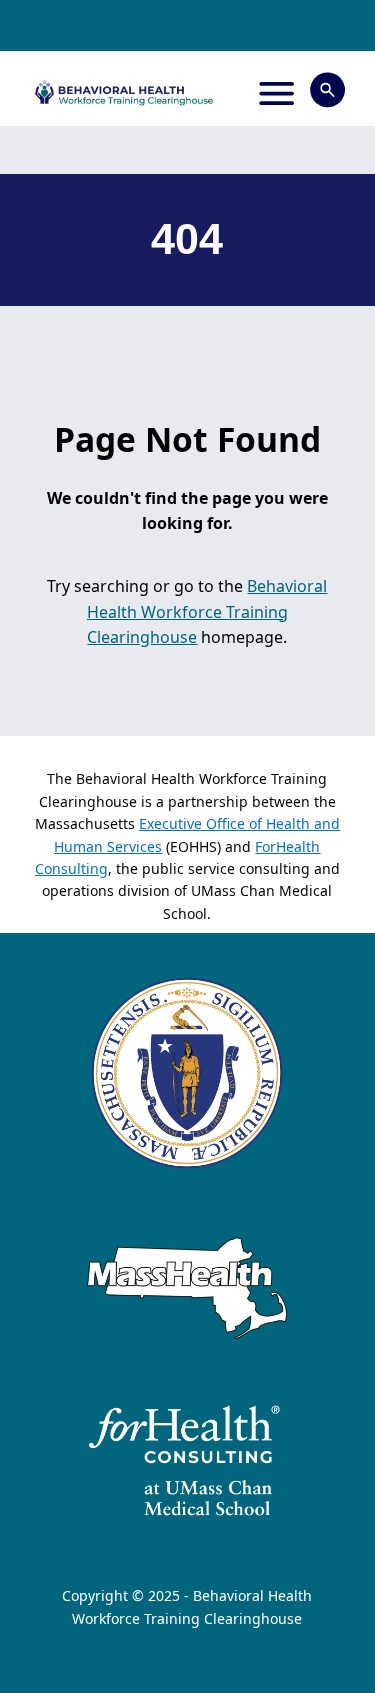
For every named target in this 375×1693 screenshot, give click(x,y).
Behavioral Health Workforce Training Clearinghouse (207, 611)
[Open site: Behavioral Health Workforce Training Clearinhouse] (123, 93)
